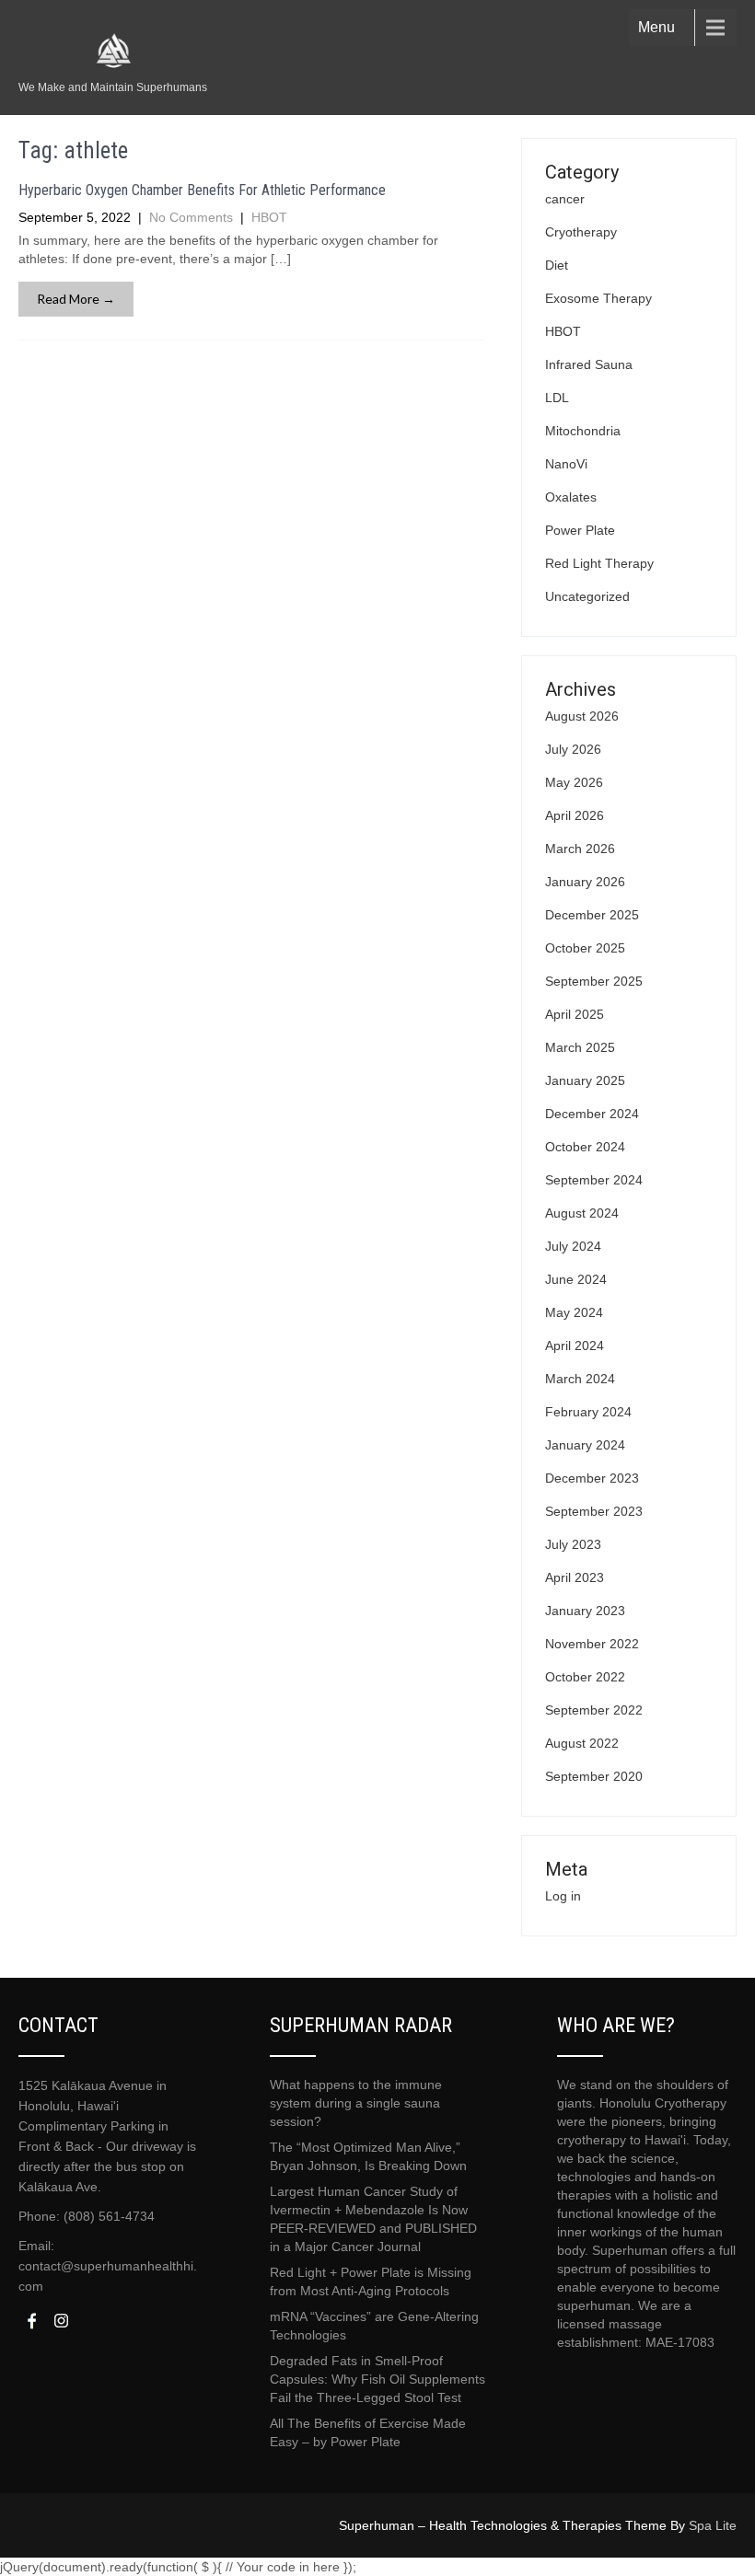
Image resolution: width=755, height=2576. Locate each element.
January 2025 (585, 1080)
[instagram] (61, 2321)
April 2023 (575, 1577)
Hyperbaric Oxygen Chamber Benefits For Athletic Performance (202, 190)
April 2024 (575, 1346)
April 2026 (575, 815)
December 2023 (592, 1478)
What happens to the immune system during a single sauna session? (356, 2103)
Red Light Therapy (599, 563)
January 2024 (585, 1445)
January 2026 (585, 882)
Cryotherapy (581, 232)
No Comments (191, 217)
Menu (656, 27)
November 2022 (592, 1644)
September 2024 (594, 1180)
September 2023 (594, 1511)
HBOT (269, 217)
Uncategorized (587, 596)
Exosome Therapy (598, 298)
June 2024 (576, 1279)
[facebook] (31, 2321)
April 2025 (575, 1014)
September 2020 (594, 1776)
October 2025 (585, 948)
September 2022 (594, 1710)
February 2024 (588, 1412)
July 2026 (573, 749)
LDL (557, 398)
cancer (565, 199)
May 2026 (574, 782)
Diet (557, 265)
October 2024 (585, 1147)
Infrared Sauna (589, 364)
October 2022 (585, 1677)
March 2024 (580, 1379)
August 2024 (582, 1213)
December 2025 (592, 915)
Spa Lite (713, 2525)
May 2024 (574, 1312)
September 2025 (594, 981)
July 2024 (573, 1246)
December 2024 (592, 1114)
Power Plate (580, 530)
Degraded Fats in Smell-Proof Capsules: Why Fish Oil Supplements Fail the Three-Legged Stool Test (377, 2379)
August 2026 (582, 716)
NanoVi (566, 464)
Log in (563, 1896)
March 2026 (580, 849)
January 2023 (585, 1611)
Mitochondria (583, 431)
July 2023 (573, 1544)
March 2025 (580, 1047)
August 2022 (582, 1743)
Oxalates (571, 497)
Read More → (76, 299)
